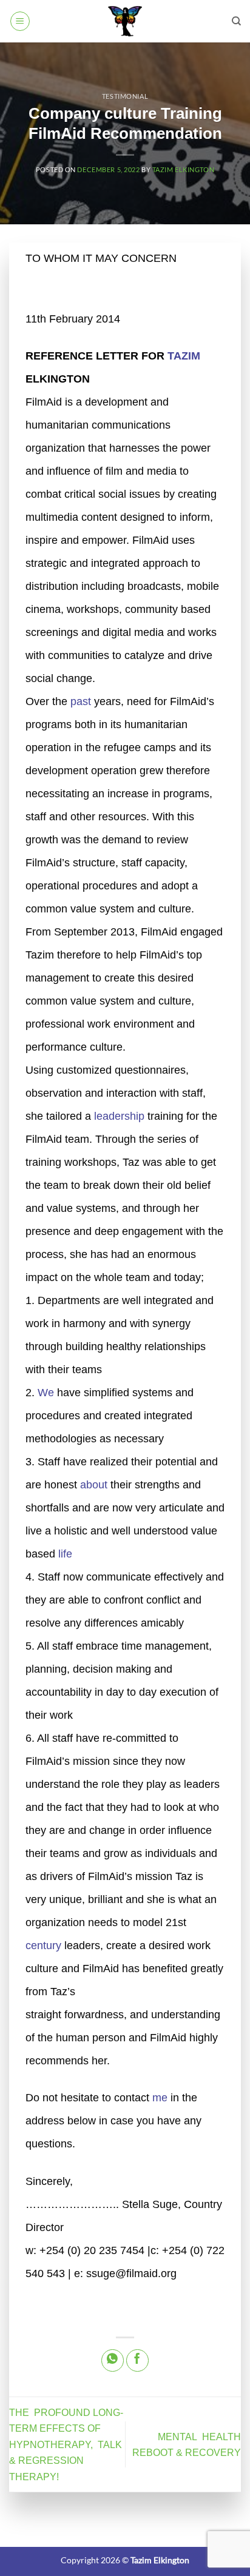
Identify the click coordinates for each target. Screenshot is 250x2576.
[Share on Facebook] (137, 2360)
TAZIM (184, 356)
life (65, 1554)
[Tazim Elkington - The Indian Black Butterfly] (125, 21)
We (46, 1393)
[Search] (236, 21)
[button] (20, 21)
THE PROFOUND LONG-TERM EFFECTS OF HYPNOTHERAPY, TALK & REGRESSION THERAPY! (67, 2445)
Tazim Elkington (183, 169)
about (94, 1485)
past (81, 701)
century (43, 1945)
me (160, 2098)
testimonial (125, 96)
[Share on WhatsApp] (113, 2360)
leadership (119, 1116)
